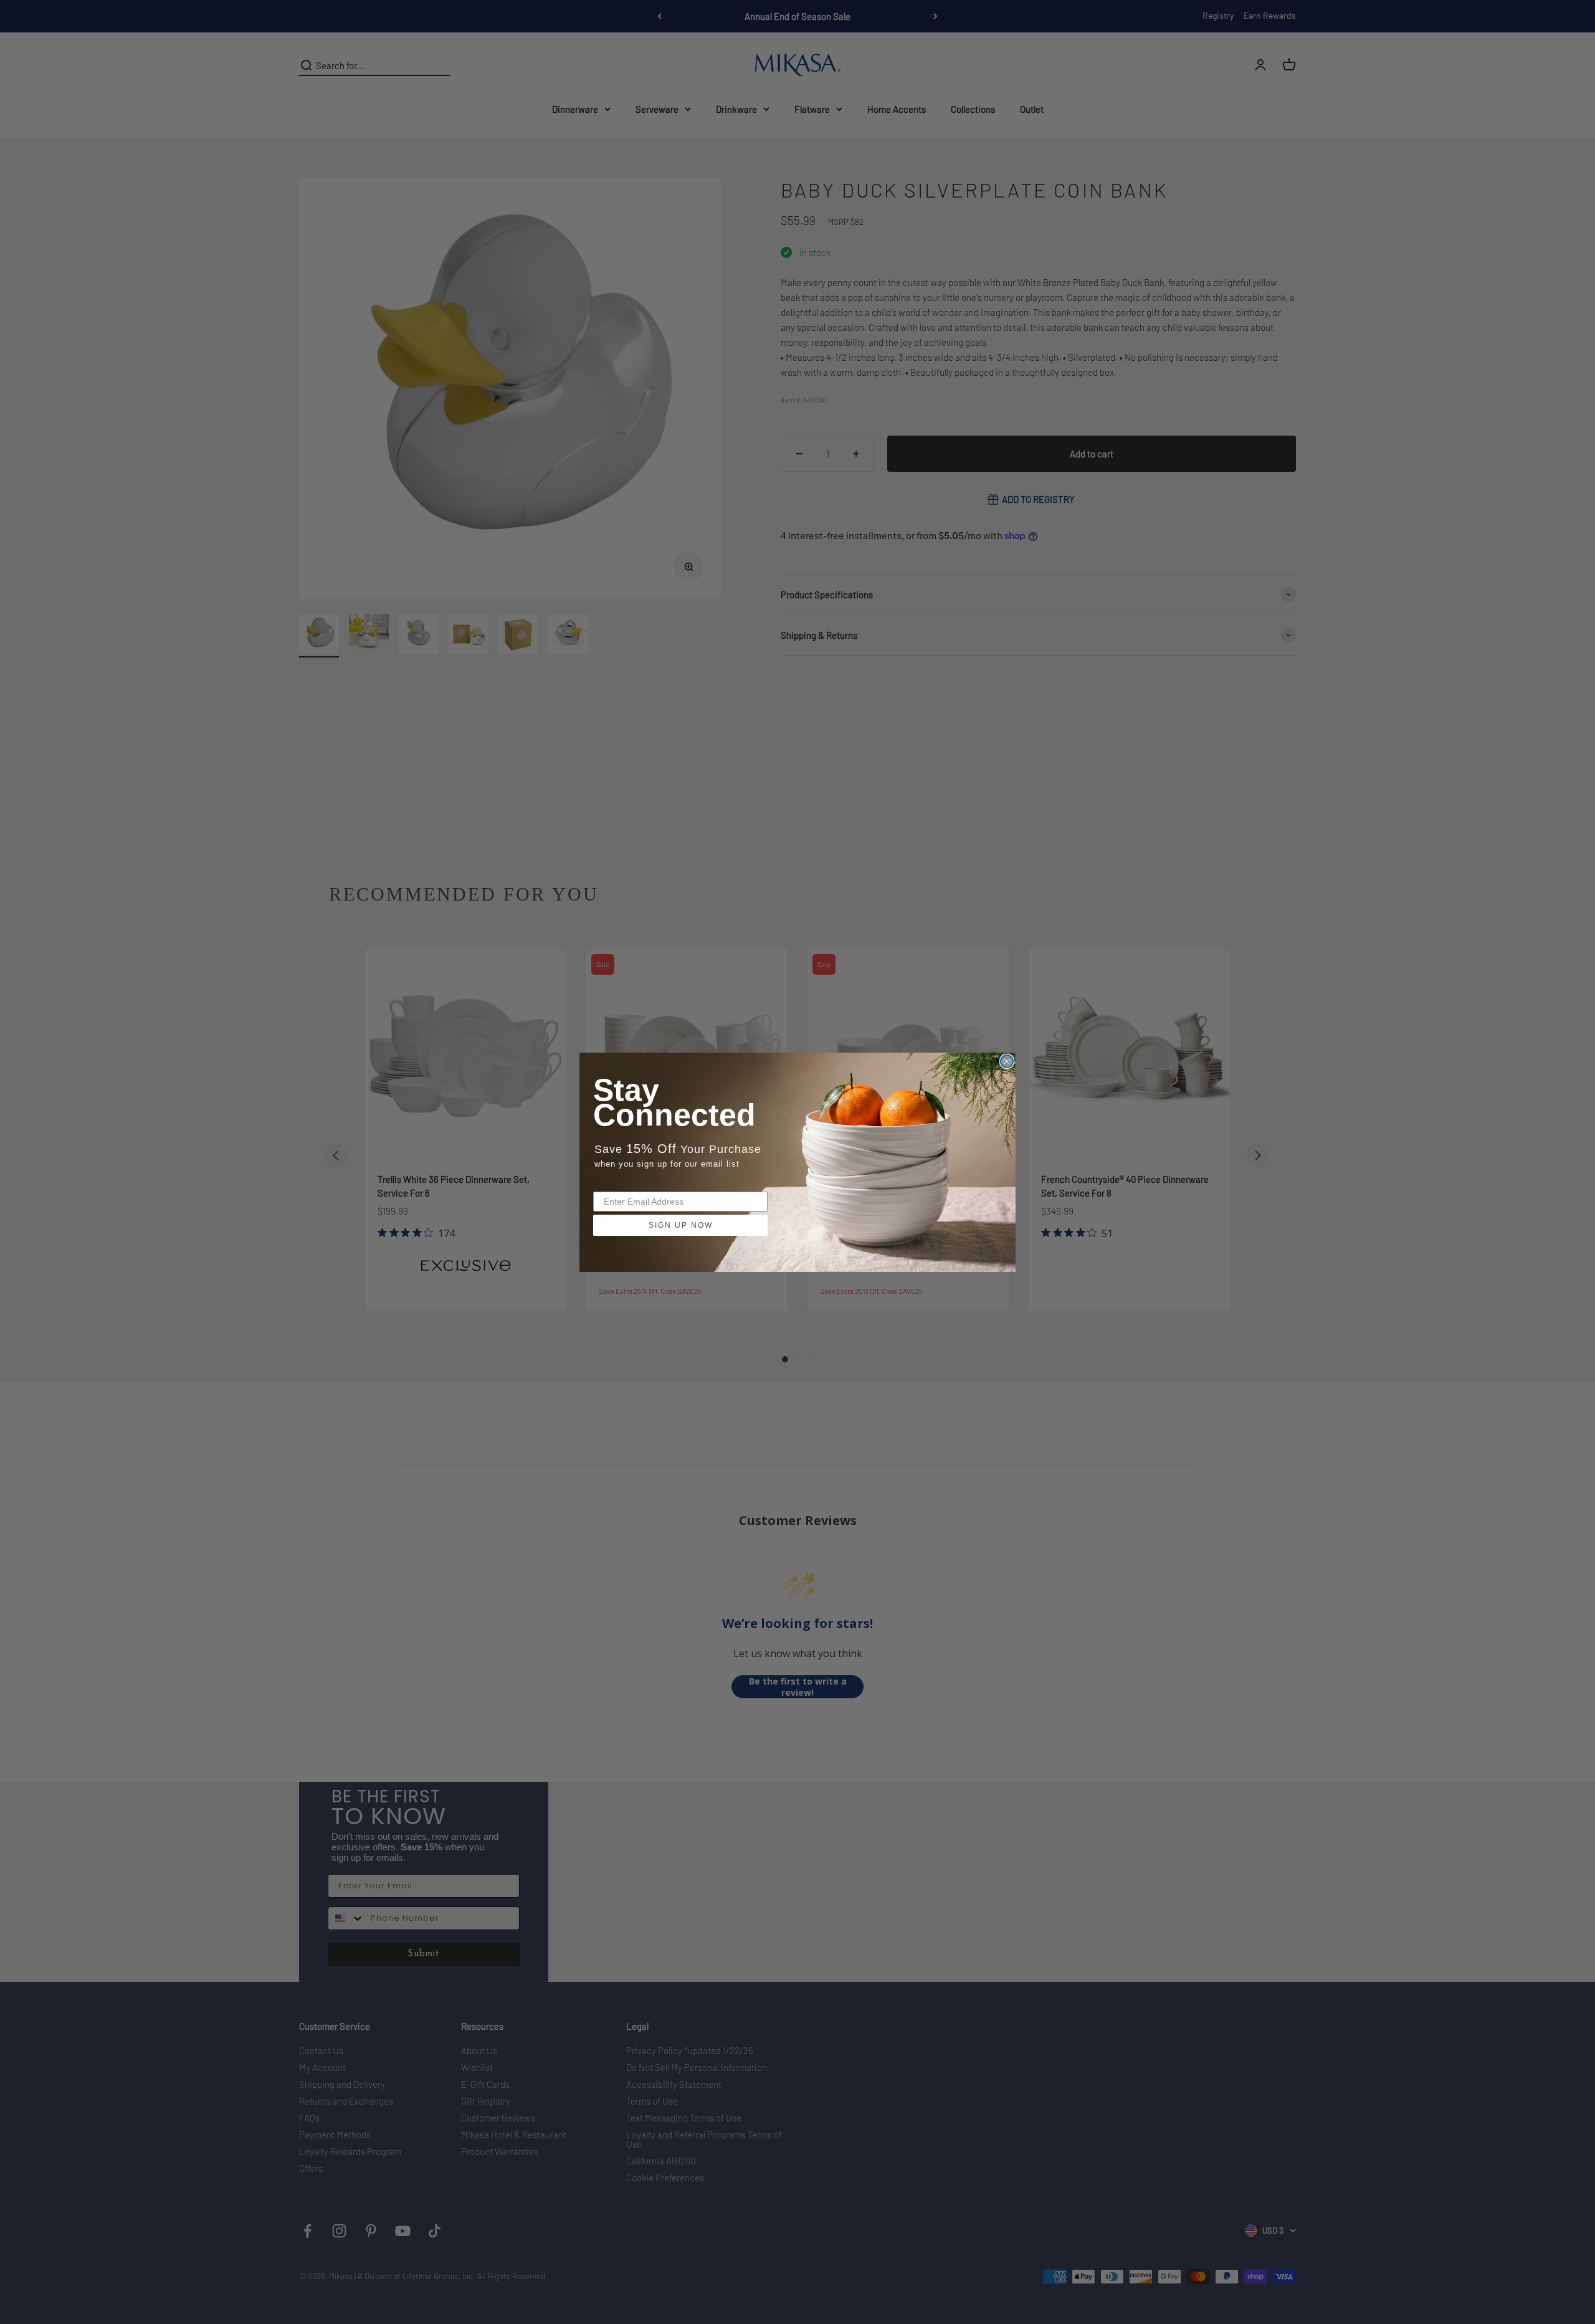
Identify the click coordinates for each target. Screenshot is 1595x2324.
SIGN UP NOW (681, 1225)
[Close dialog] (1007, 1061)
